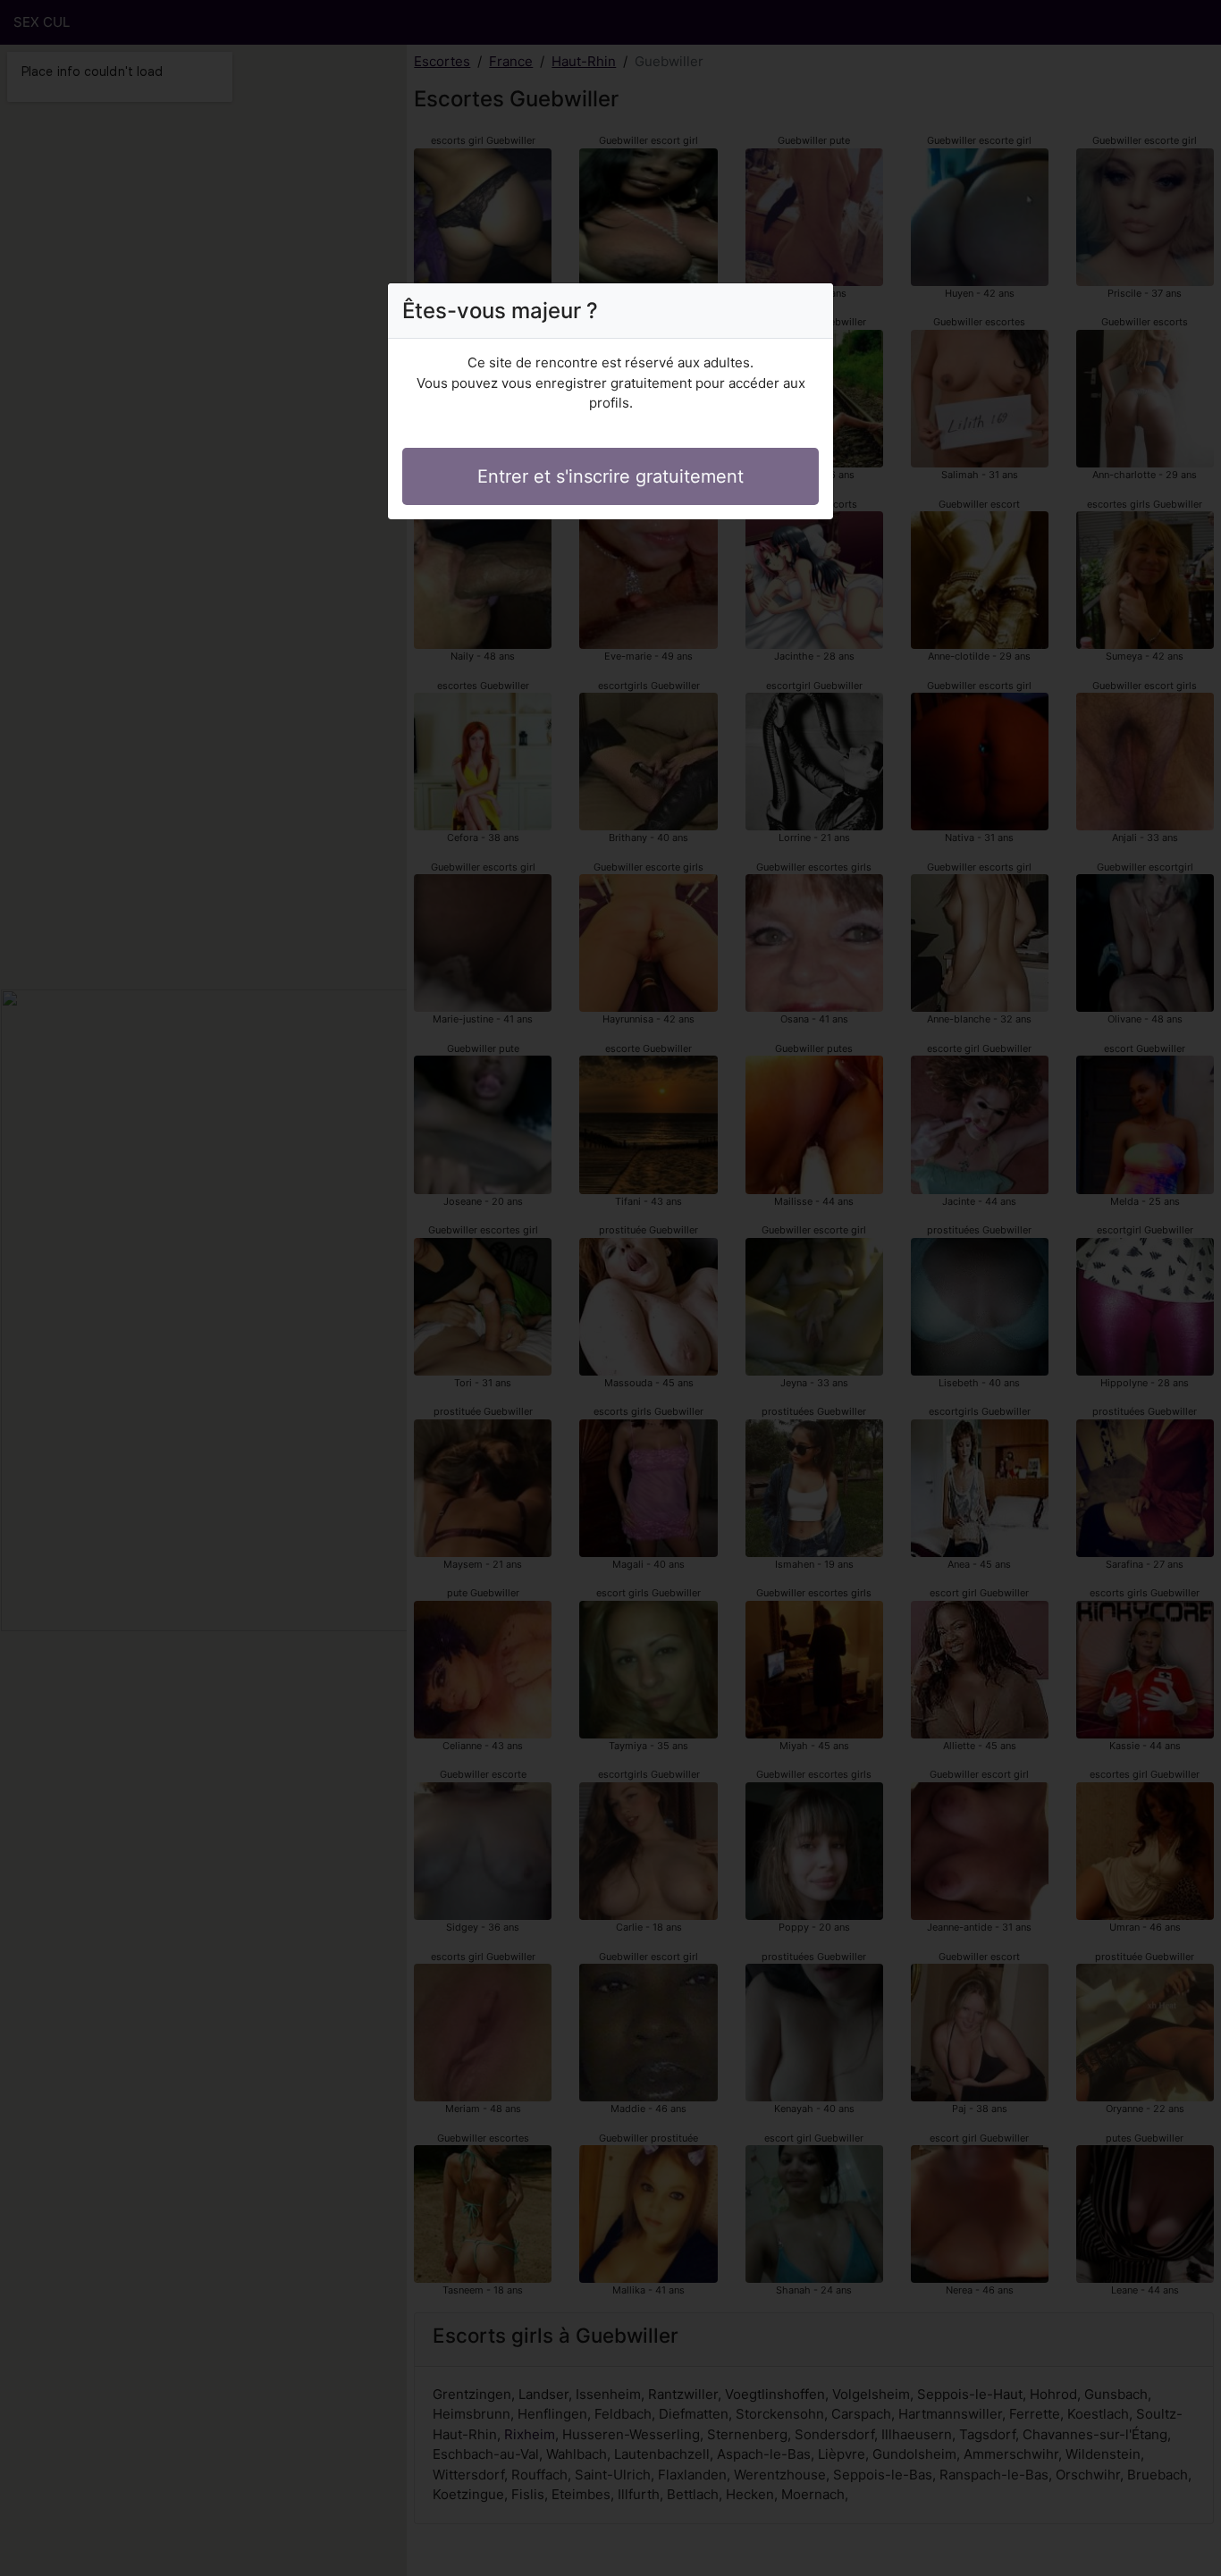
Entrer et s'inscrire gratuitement (610, 476)
